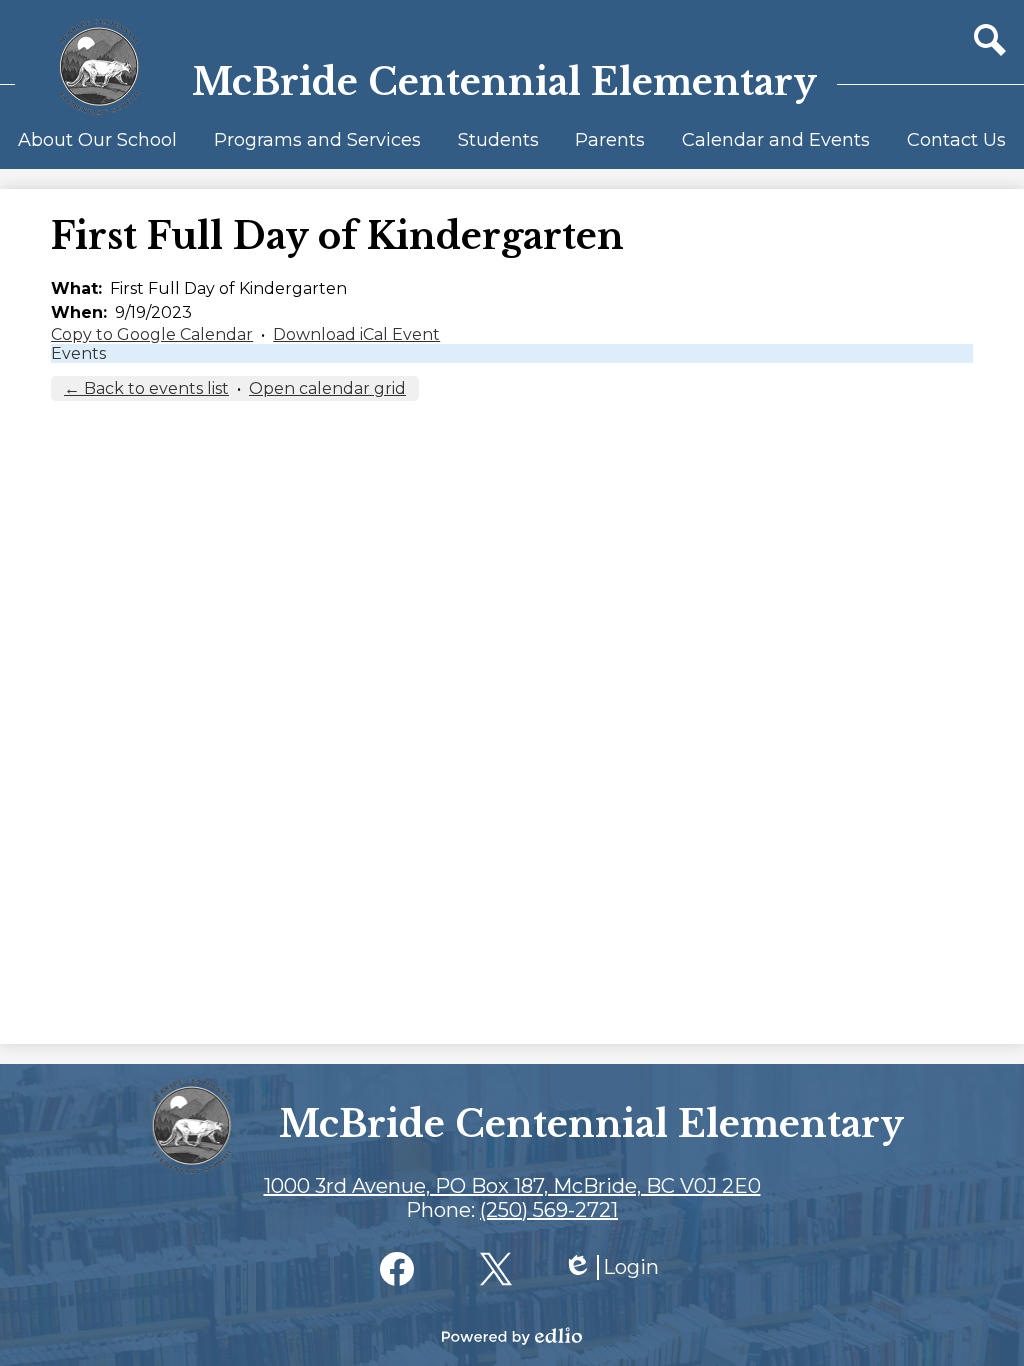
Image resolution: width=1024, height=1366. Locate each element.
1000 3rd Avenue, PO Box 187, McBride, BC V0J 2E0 (512, 1186)
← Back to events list (146, 388)
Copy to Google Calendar (152, 334)
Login (611, 1267)
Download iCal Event (356, 334)
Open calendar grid (327, 388)
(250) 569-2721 (549, 1210)
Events (78, 353)
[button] (97, 149)
